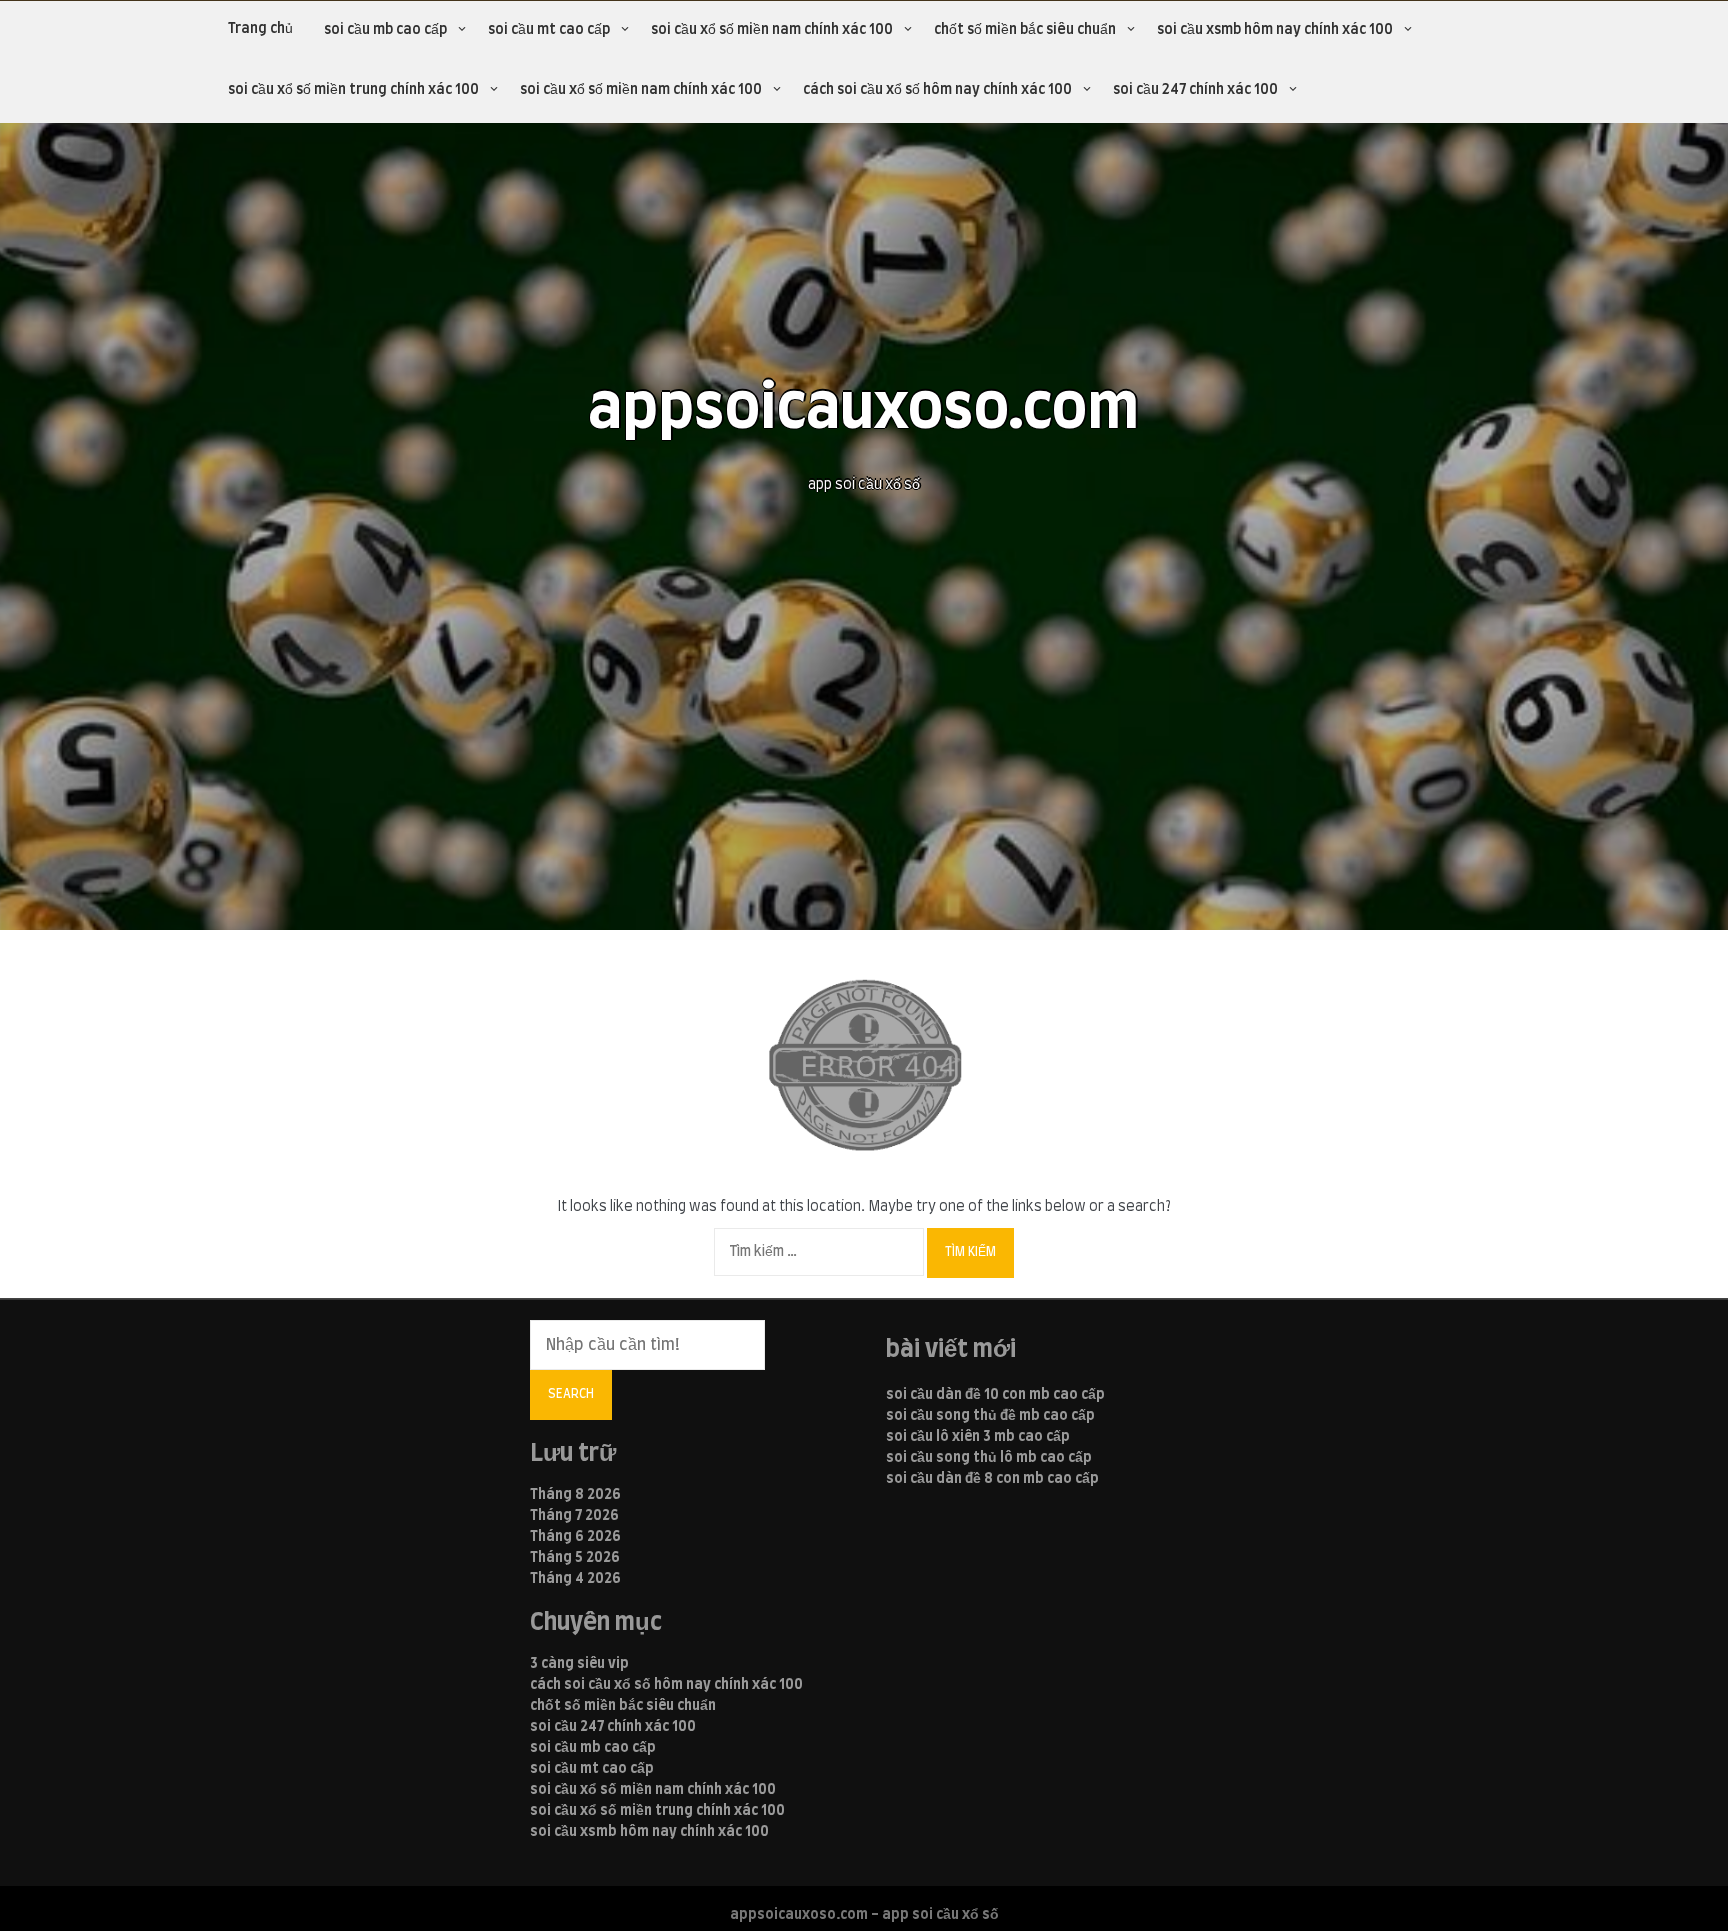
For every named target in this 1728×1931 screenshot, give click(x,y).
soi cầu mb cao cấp (385, 30)
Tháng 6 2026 (575, 1537)
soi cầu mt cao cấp (549, 30)
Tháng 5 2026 (575, 1558)
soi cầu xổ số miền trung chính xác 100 (353, 90)
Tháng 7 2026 (574, 1516)
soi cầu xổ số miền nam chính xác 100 (772, 30)
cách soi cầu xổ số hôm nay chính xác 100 (937, 90)
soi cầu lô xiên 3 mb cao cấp (978, 1437)
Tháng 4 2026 (575, 1579)
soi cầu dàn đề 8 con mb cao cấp (992, 1479)
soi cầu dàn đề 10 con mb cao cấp (995, 1395)
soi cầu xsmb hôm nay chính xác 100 (1275, 30)
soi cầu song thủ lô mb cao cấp (989, 1458)
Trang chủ (260, 29)
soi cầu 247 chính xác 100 (1195, 90)
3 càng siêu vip (579, 1664)
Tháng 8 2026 (575, 1495)
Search (571, 1394)
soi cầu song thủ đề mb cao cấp (990, 1416)
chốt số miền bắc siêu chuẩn (1025, 30)
